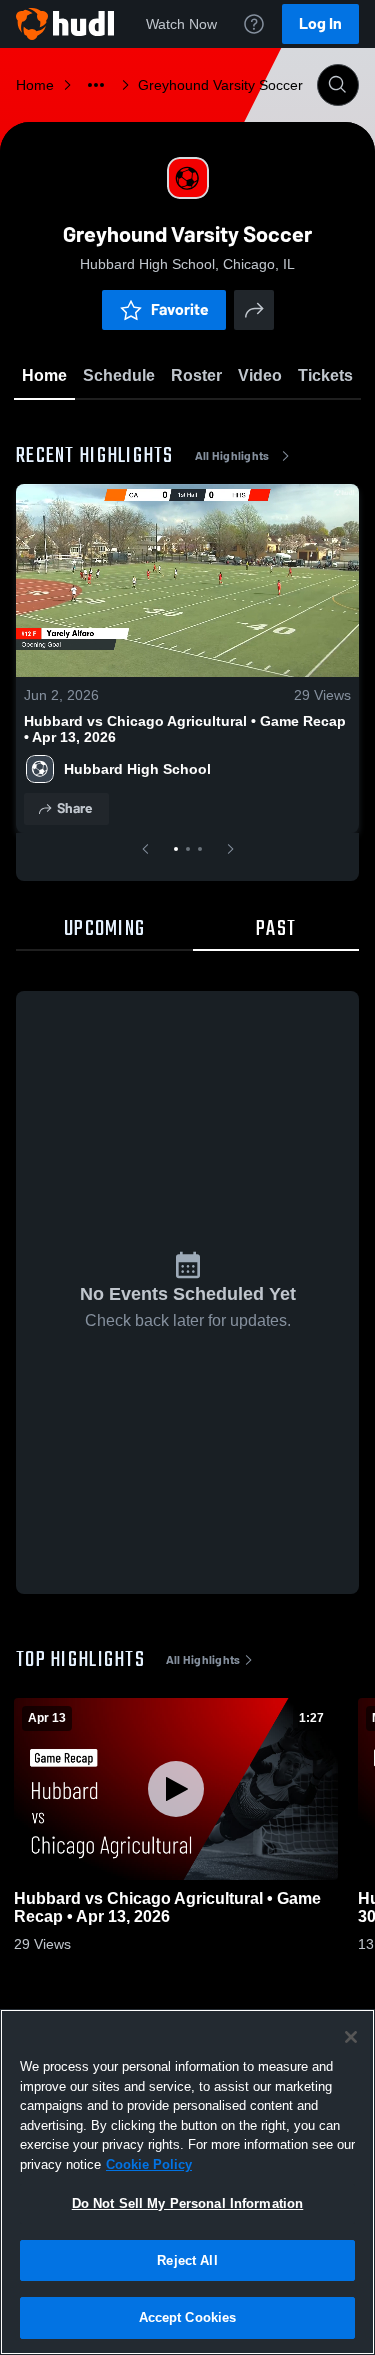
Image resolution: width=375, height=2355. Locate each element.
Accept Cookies (188, 2317)
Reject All (187, 2260)
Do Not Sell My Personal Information (188, 2203)
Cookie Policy (149, 2164)
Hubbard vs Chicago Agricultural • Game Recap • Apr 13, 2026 (185, 729)
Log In (320, 23)
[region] (187, 2182)
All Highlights (232, 456)
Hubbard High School (137, 769)
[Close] (351, 2037)
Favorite (180, 309)
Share (74, 808)
